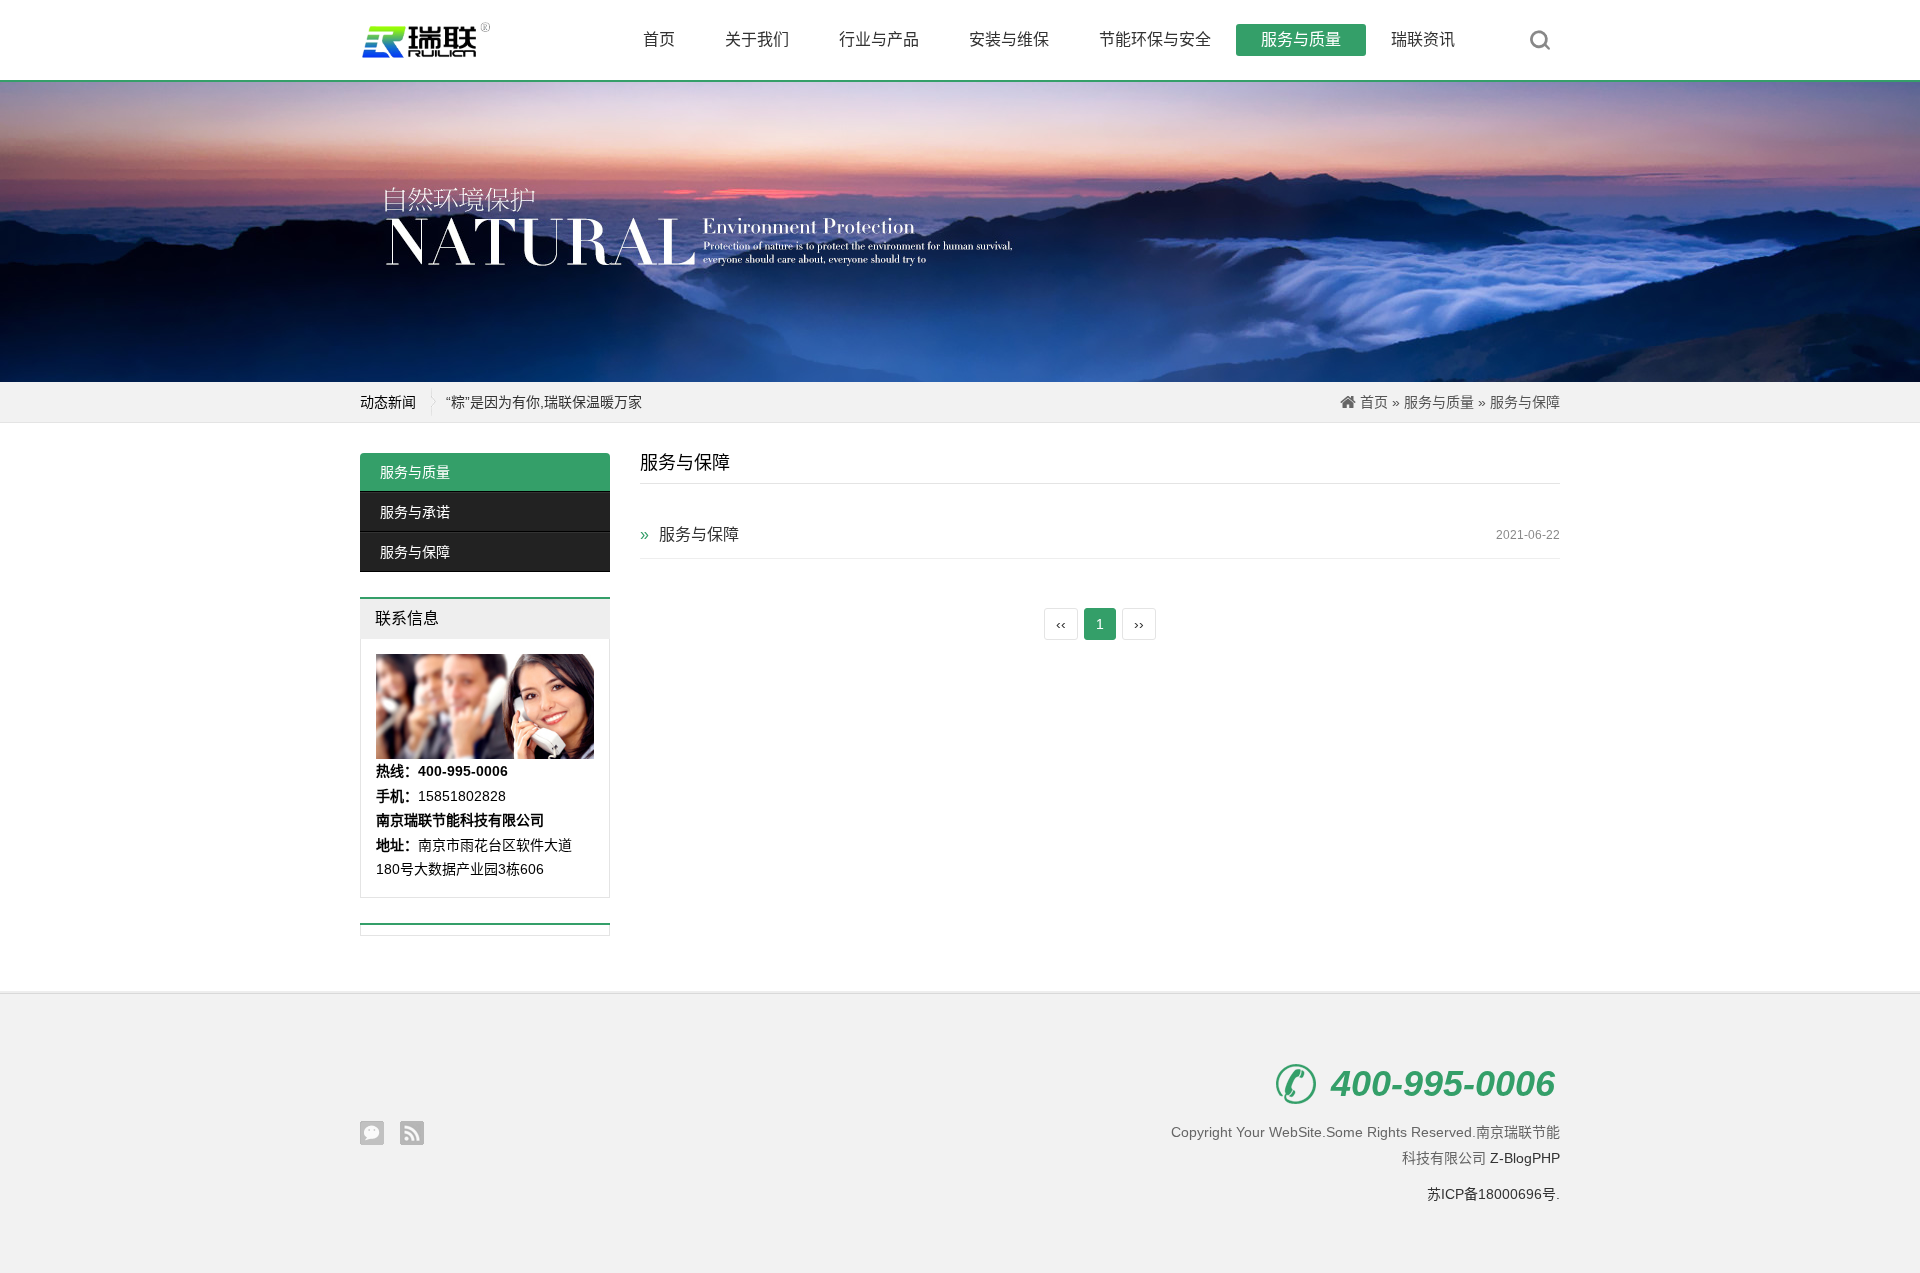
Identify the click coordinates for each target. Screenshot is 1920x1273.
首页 (659, 39)
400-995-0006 (1443, 1084)
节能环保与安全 (1155, 39)
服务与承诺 (415, 512)
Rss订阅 (412, 1133)
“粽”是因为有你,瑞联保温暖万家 (544, 402)
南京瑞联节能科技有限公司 (440, 40)
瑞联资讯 (1423, 39)
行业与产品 (879, 39)
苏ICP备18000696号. (1493, 1194)
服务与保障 (1525, 402)
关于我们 (757, 39)
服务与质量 (1301, 39)
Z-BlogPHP (1525, 1158)
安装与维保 (1009, 39)
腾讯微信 (372, 1133)
